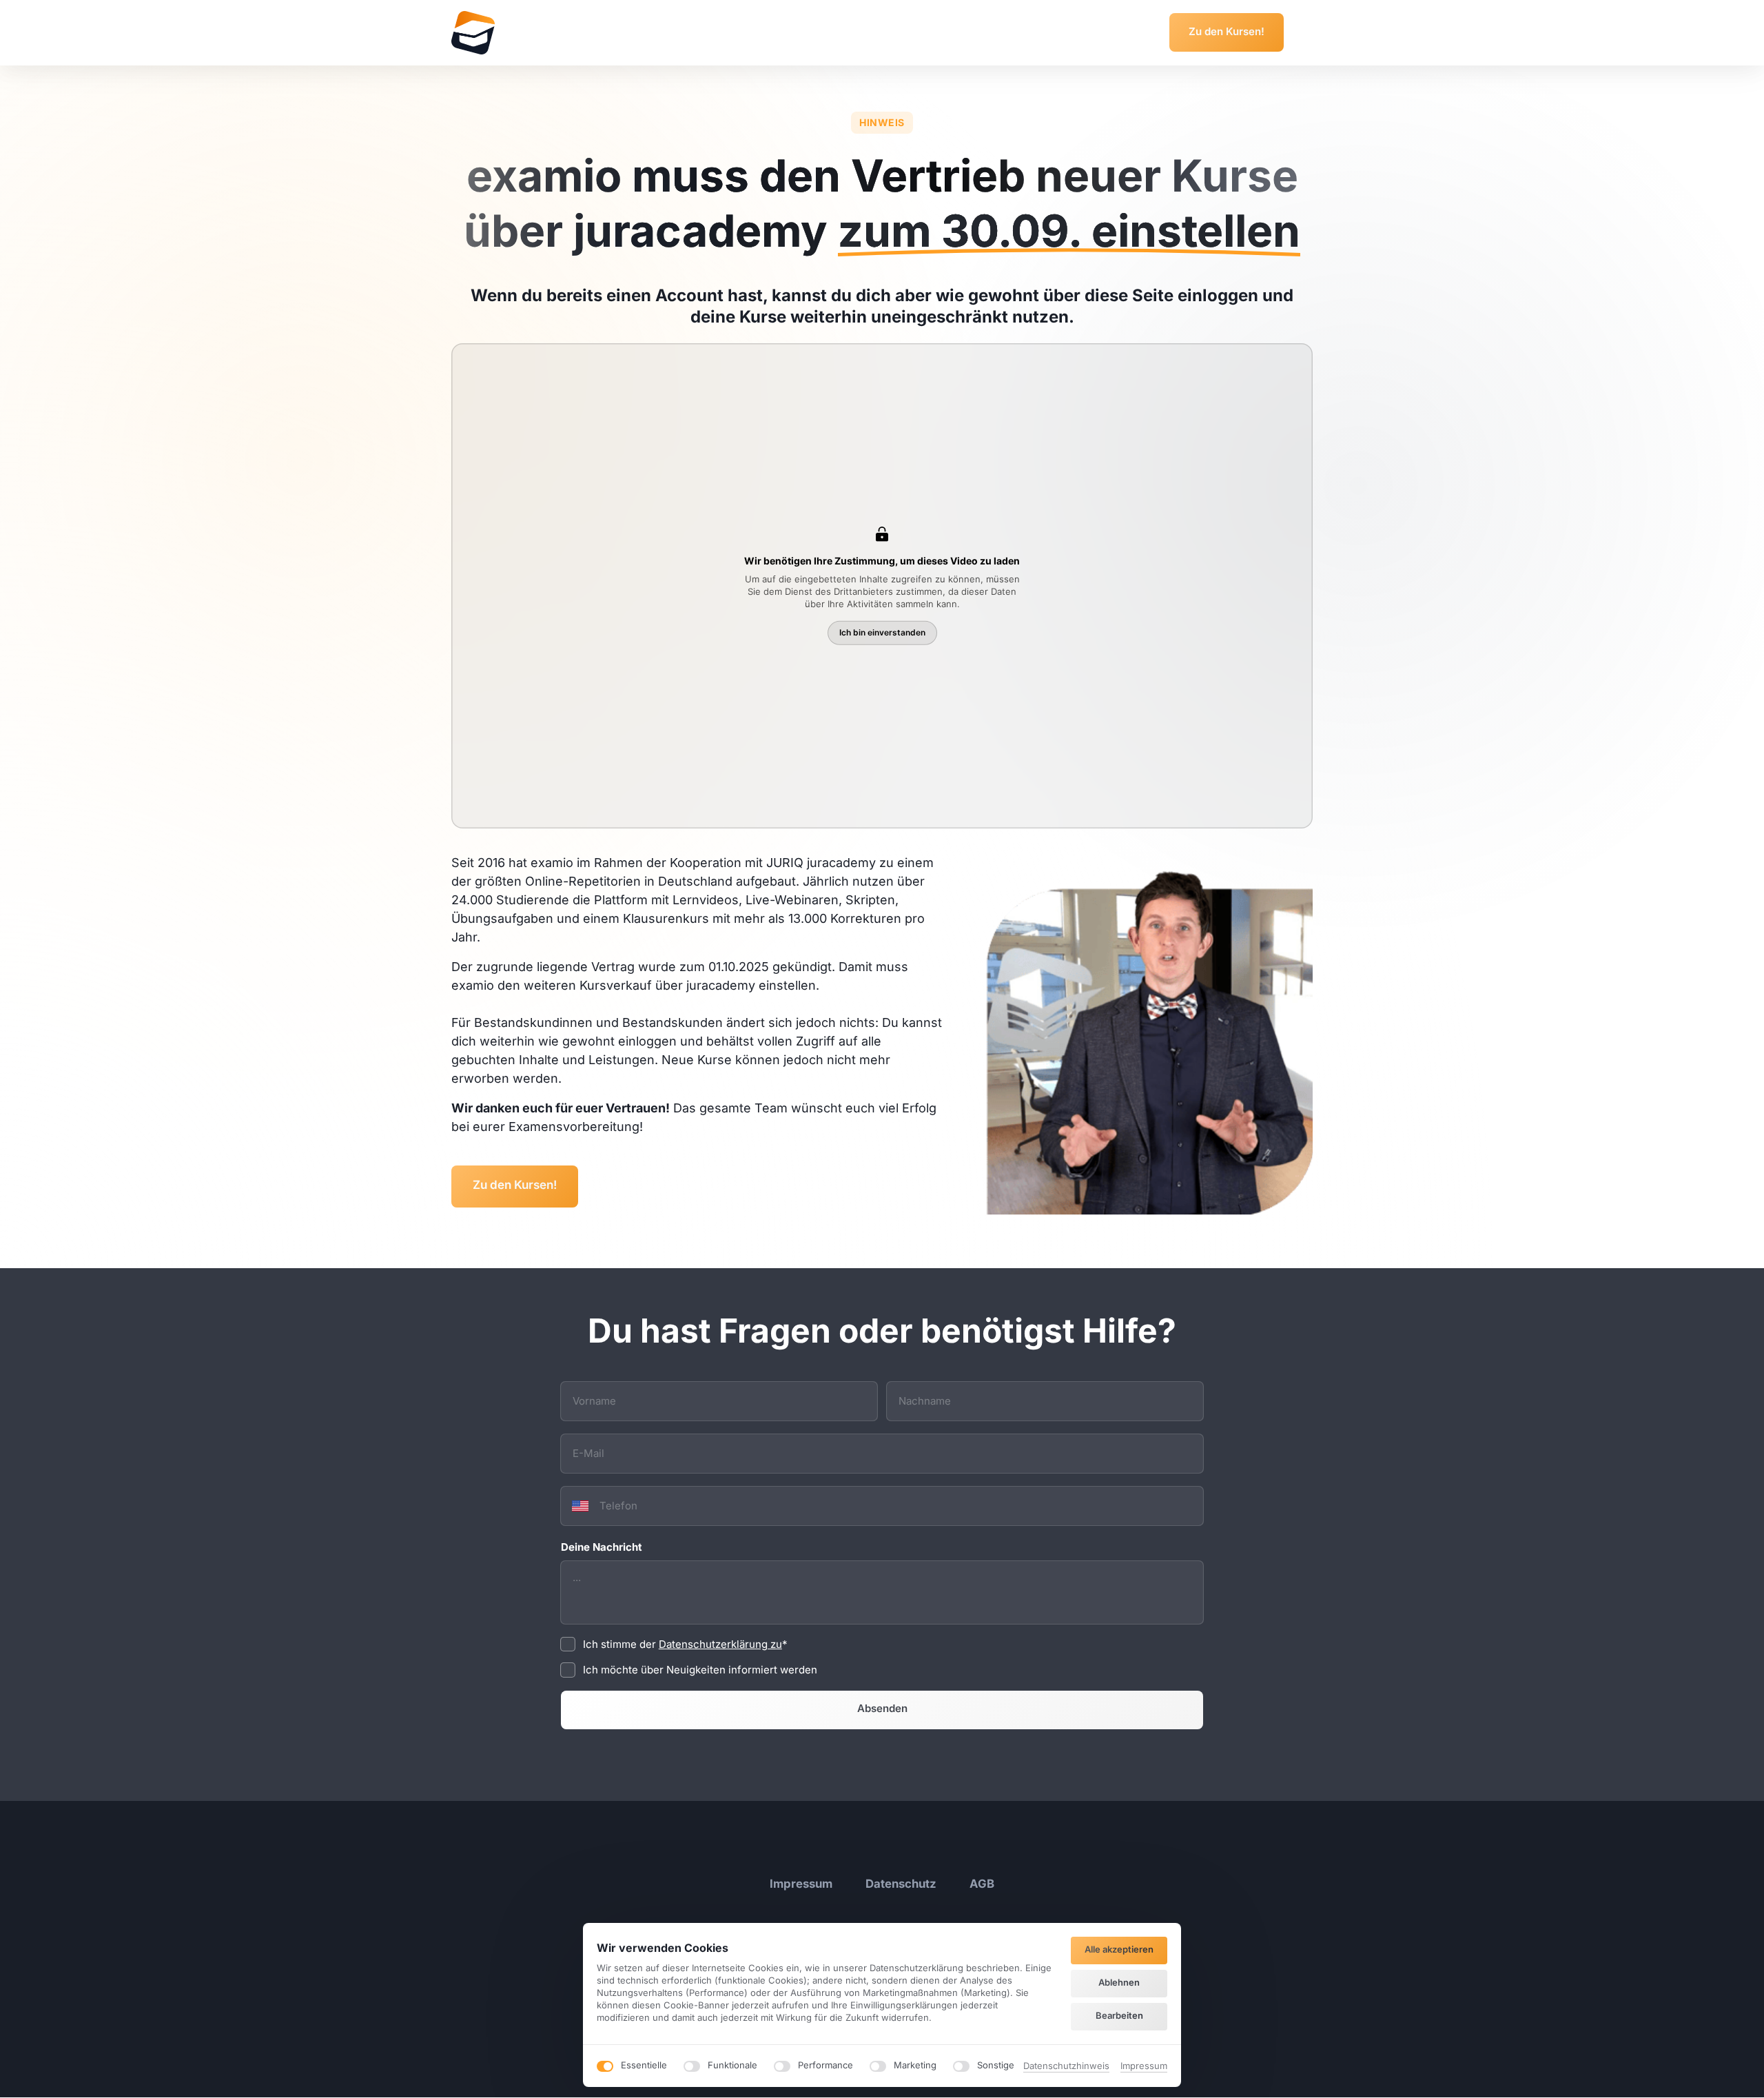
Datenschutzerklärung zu (720, 1644)
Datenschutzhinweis (1066, 2067)
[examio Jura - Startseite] (473, 33)
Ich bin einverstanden (882, 632)
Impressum (1144, 2067)
